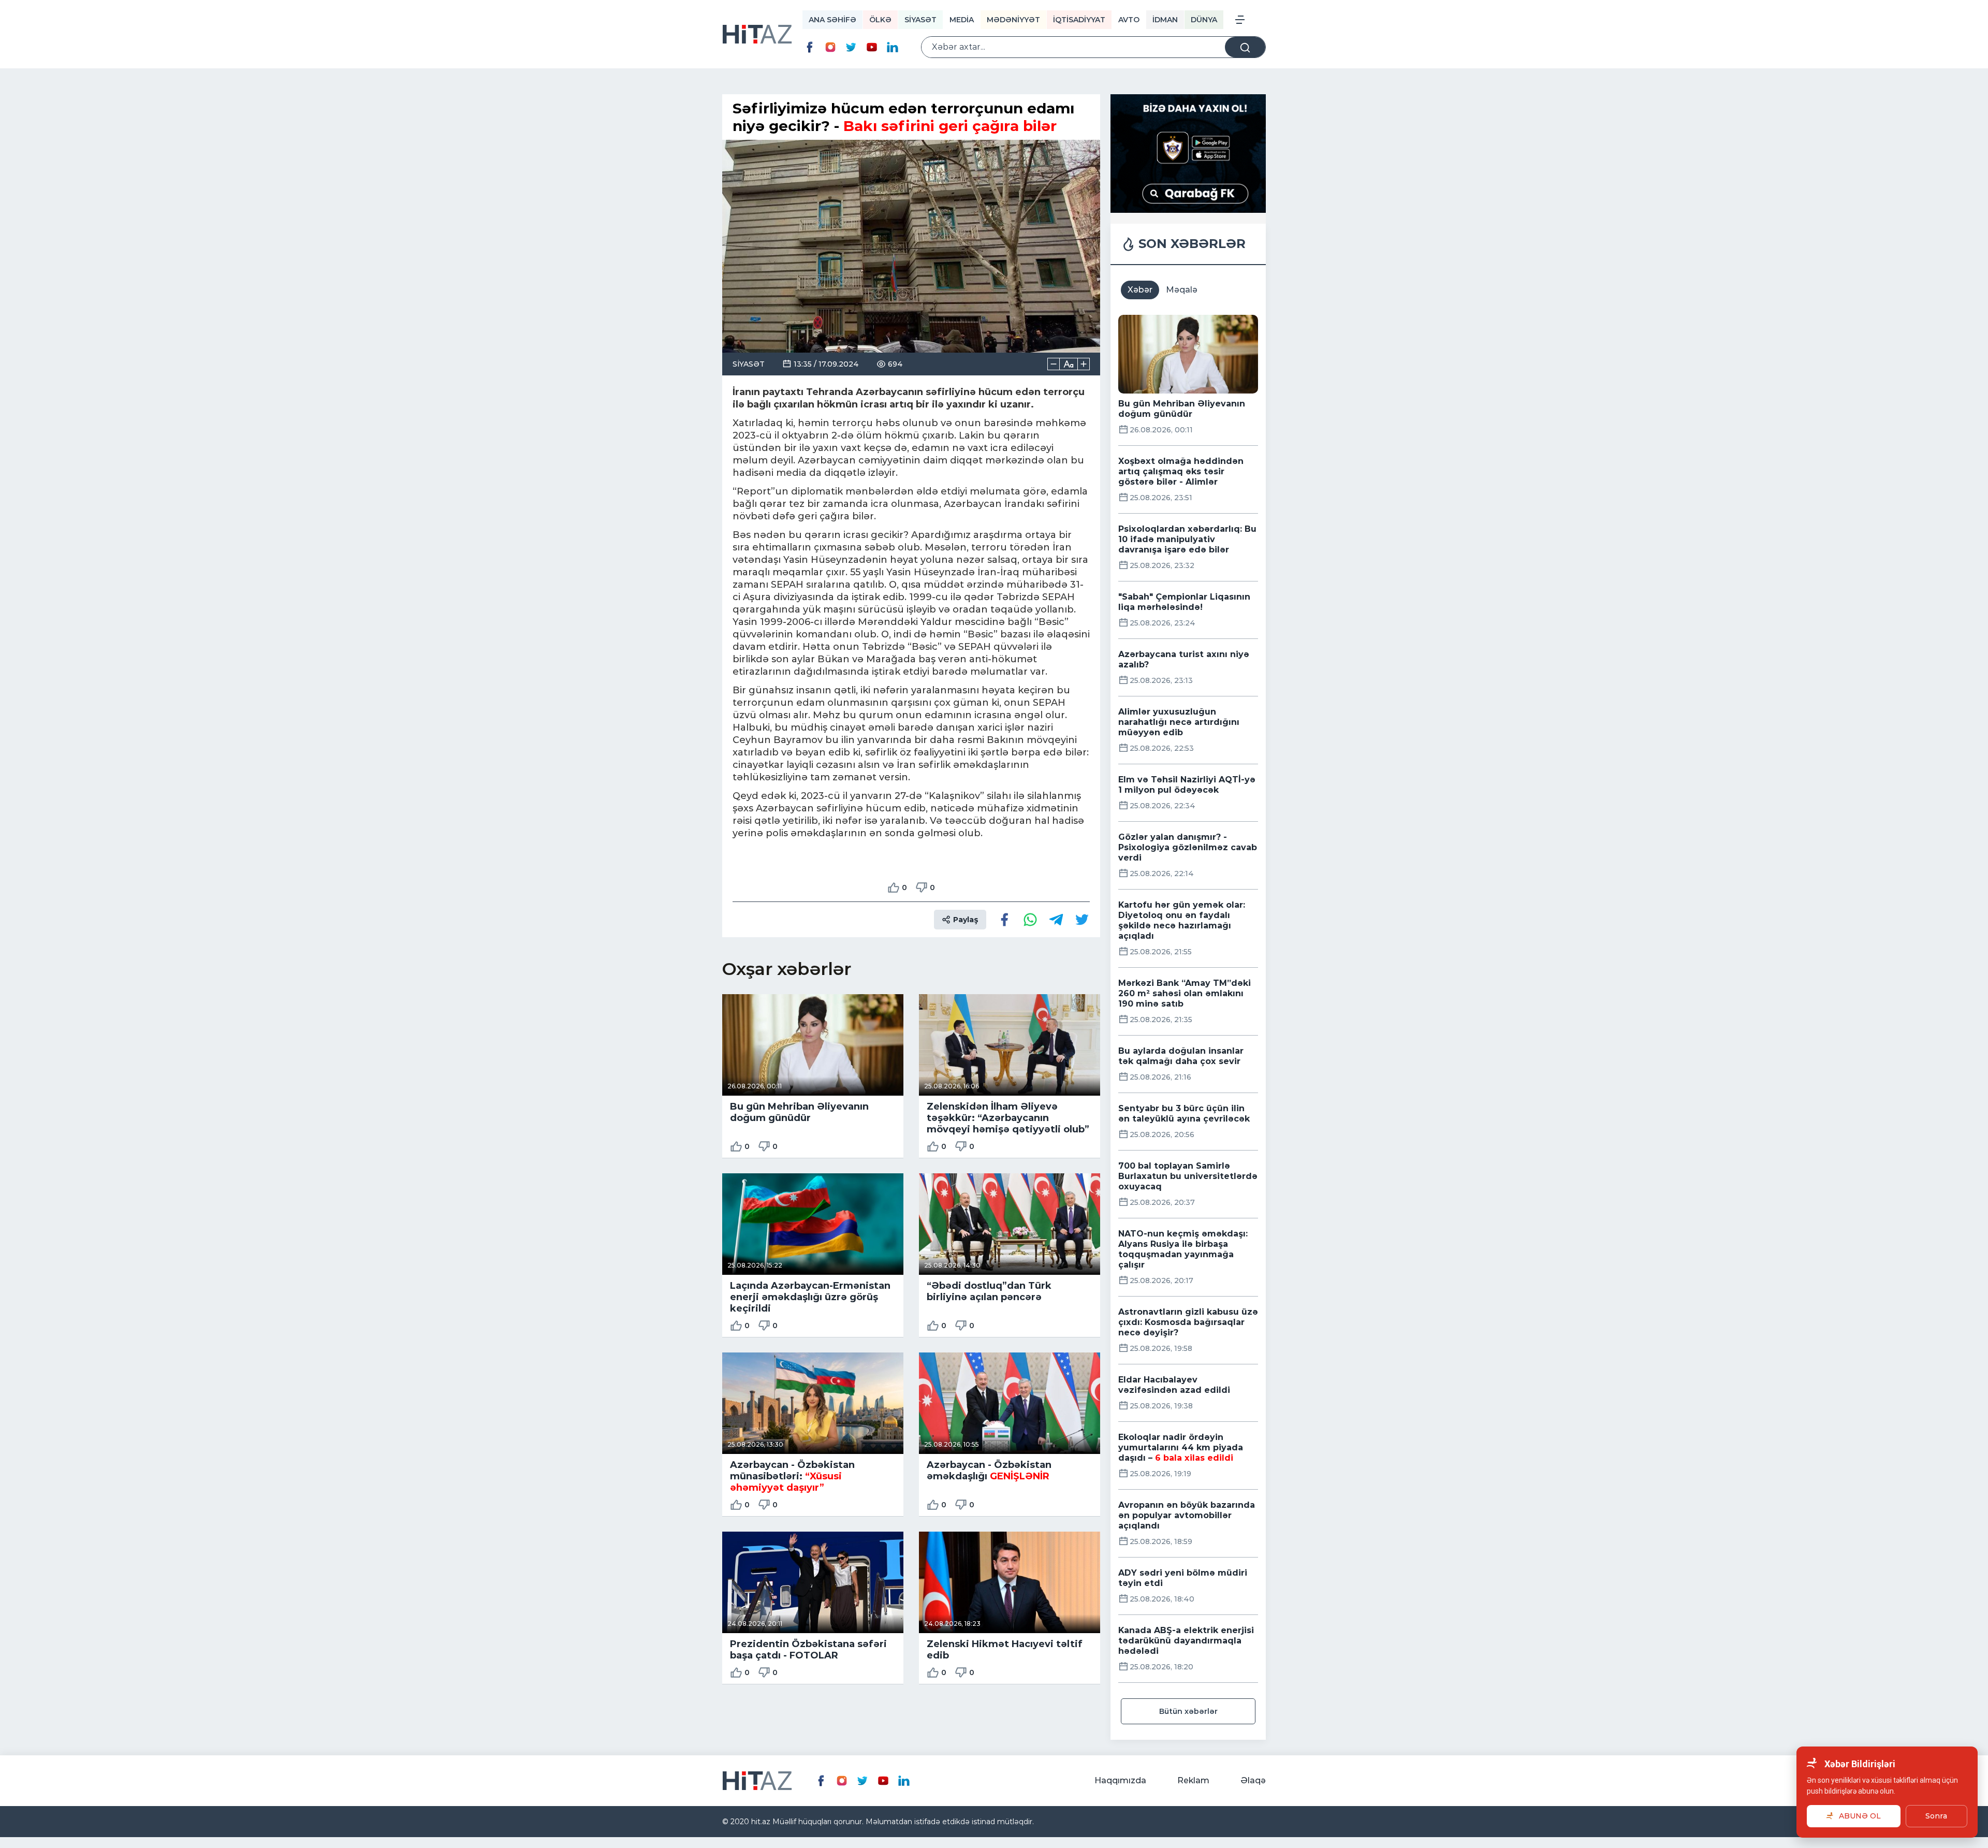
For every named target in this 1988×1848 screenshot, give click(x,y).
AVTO (1129, 20)
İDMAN (1165, 20)
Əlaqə (1253, 1780)
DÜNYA (1204, 20)
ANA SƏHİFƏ (832, 20)
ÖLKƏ (880, 20)
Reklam (1193, 1780)
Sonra (1936, 1816)
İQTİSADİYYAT (1079, 20)
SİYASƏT (920, 20)
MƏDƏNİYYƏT (1013, 20)
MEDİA (962, 20)
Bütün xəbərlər (1188, 1711)
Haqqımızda (1120, 1780)
